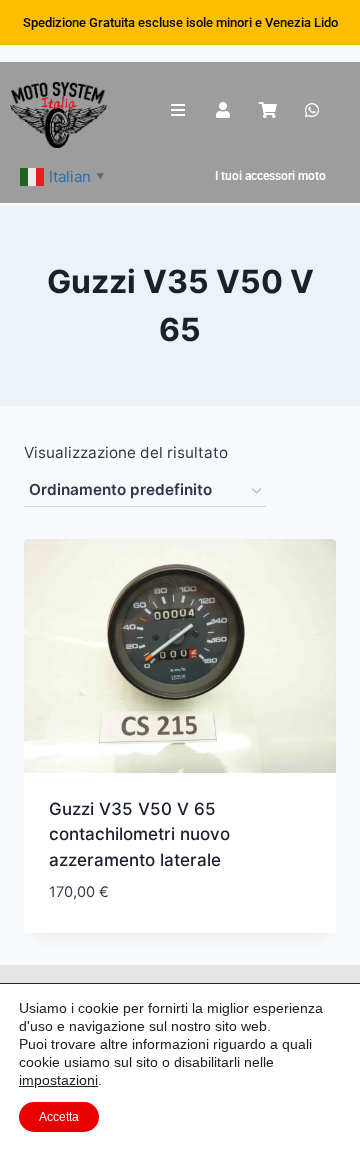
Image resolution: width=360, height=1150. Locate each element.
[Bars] (178, 110)
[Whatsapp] (312, 110)
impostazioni (58, 1080)
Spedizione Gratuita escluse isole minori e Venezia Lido (180, 22)
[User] (222, 110)
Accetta (59, 1117)
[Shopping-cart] (267, 110)
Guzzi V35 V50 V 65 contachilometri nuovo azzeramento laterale (139, 834)
